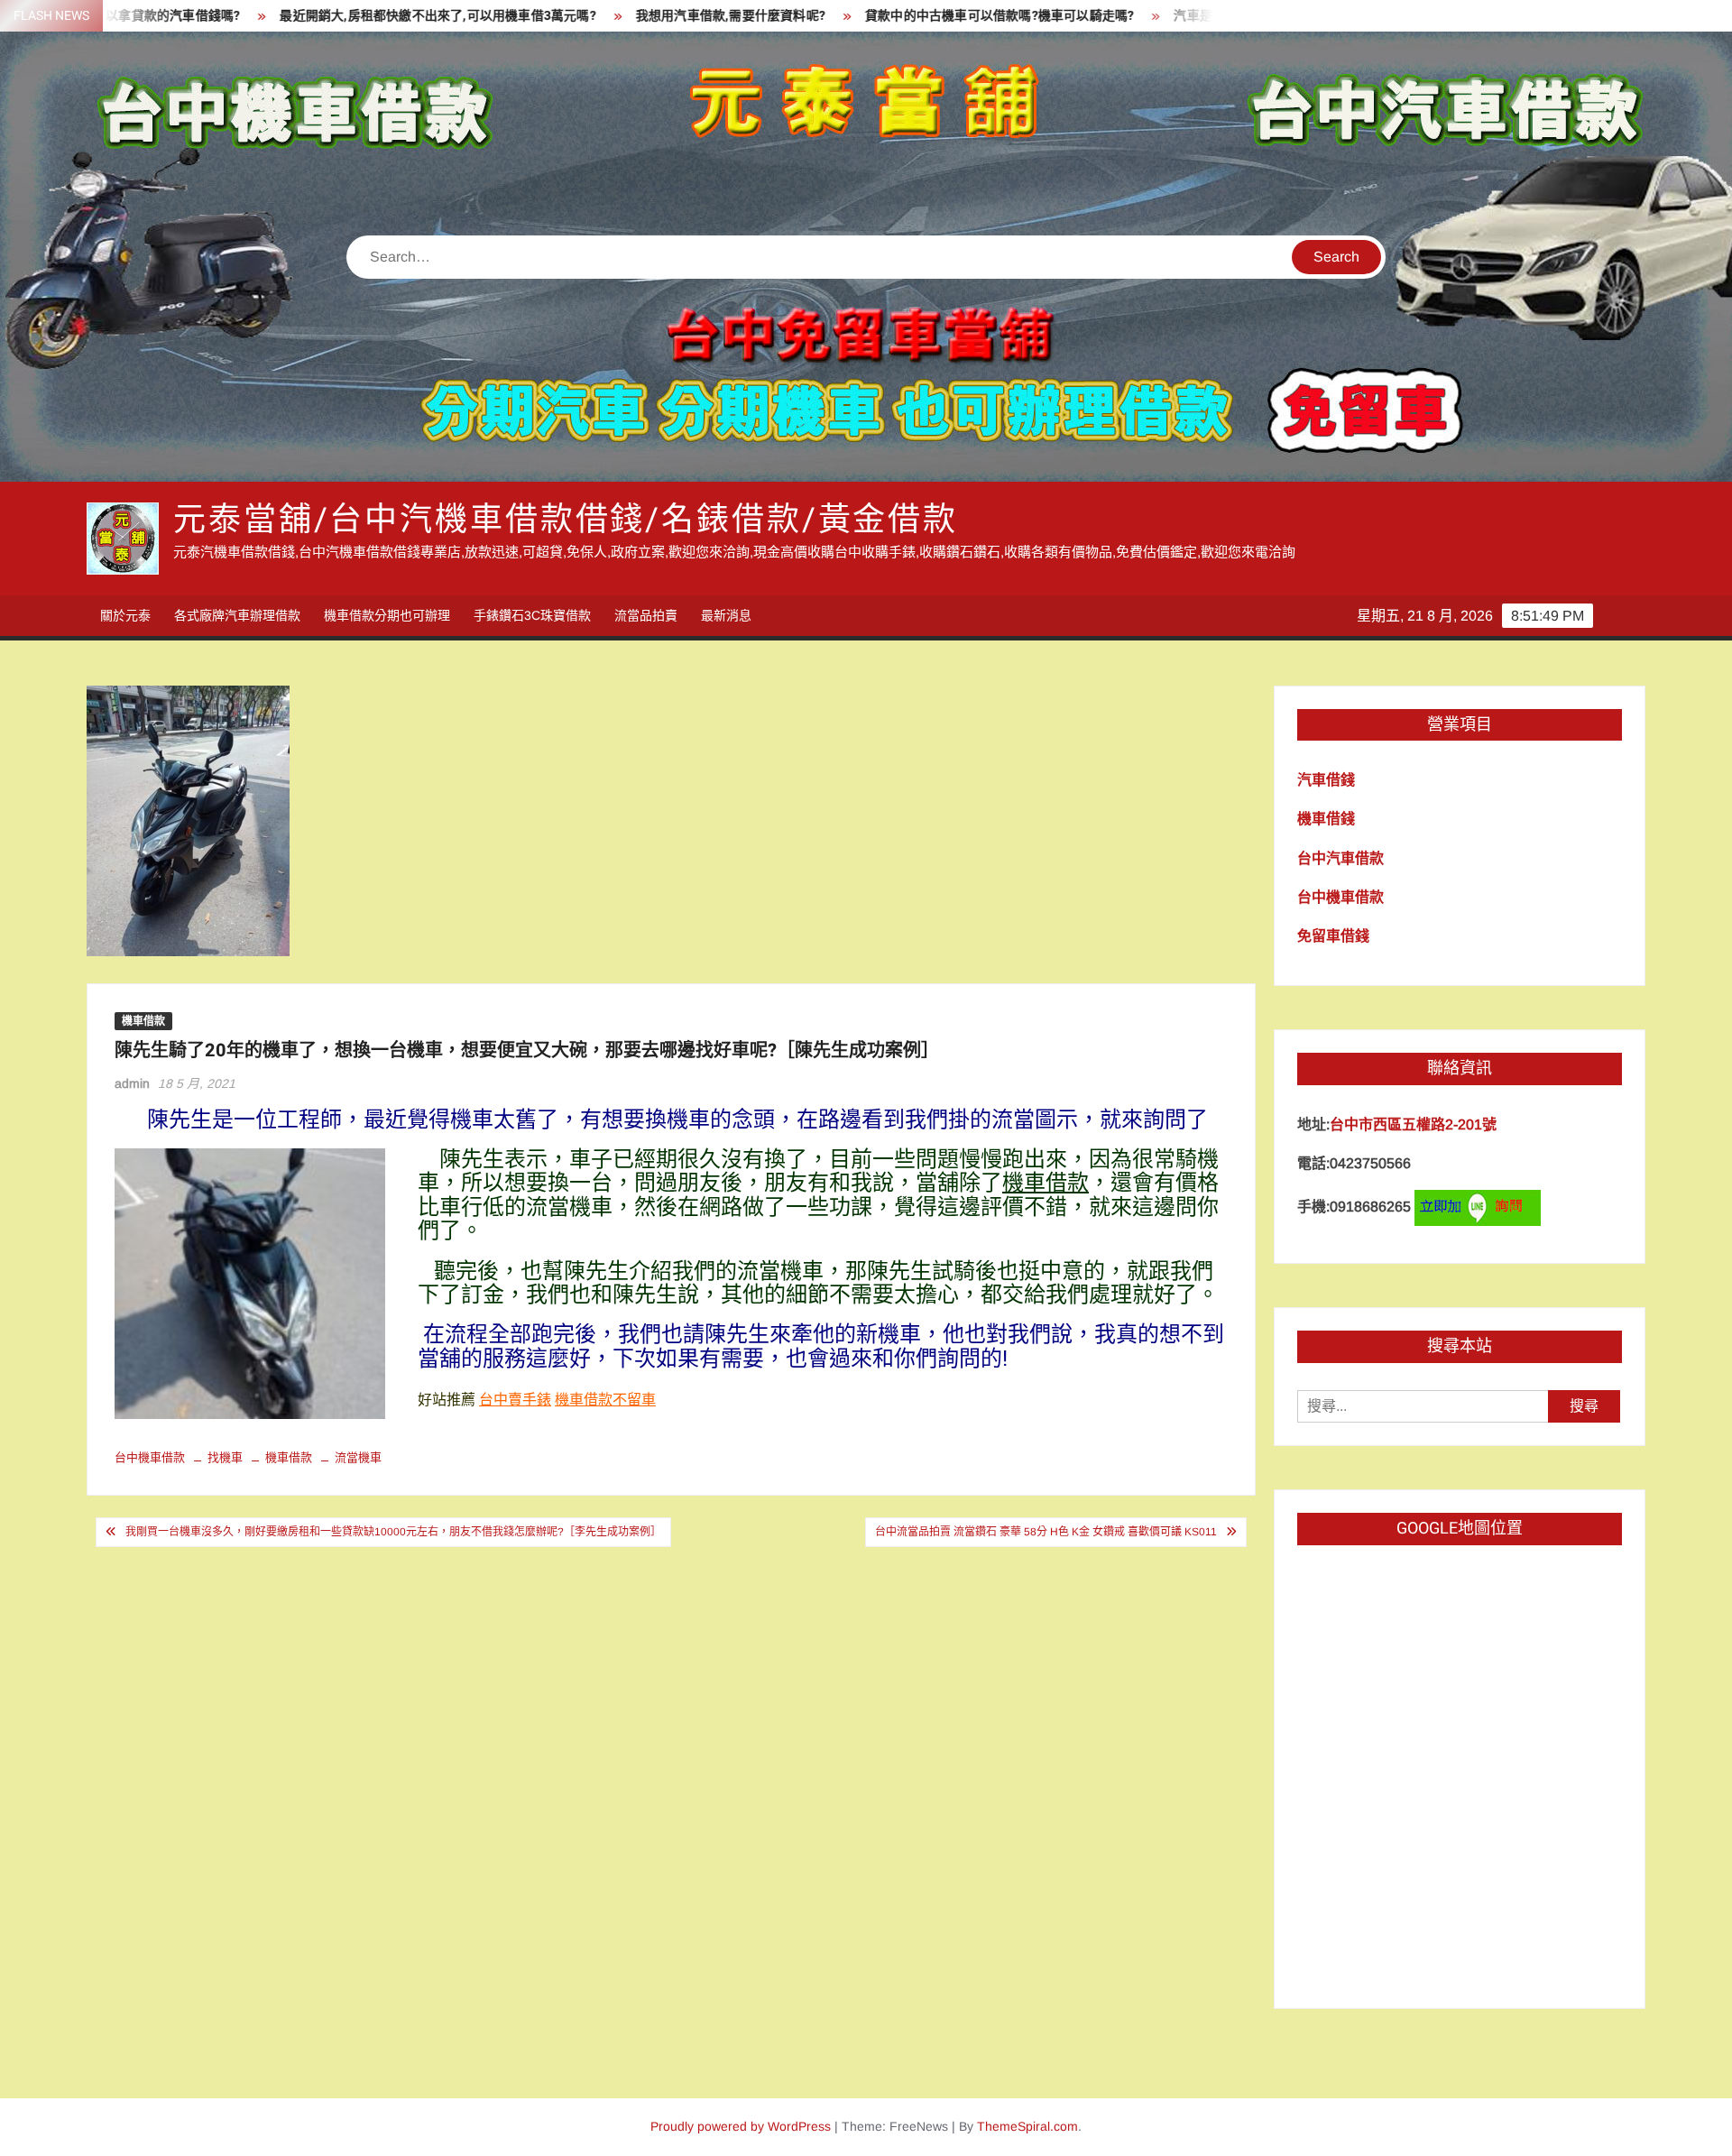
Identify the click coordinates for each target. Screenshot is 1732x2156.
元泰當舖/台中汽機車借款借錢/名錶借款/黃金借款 (566, 520)
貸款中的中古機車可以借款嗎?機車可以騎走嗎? (898, 16)
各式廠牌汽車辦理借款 (237, 615)
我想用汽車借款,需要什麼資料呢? (630, 16)
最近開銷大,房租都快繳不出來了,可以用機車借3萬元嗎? (337, 16)
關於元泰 (125, 615)
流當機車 (358, 1457)
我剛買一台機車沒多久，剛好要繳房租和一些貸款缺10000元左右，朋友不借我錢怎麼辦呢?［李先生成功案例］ (393, 1532)
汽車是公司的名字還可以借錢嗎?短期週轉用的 (1205, 16)
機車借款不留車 (605, 1400)
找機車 (225, 1457)
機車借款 (143, 1021)
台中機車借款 (150, 1457)
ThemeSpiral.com (1027, 2126)
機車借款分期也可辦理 (387, 615)
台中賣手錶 (515, 1400)
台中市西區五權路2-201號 (1413, 1124)
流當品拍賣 (646, 615)
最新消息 (726, 615)
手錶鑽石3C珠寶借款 (532, 615)
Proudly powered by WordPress (741, 2126)
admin (132, 1083)
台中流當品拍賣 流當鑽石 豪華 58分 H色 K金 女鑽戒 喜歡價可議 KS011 (1046, 1532)
